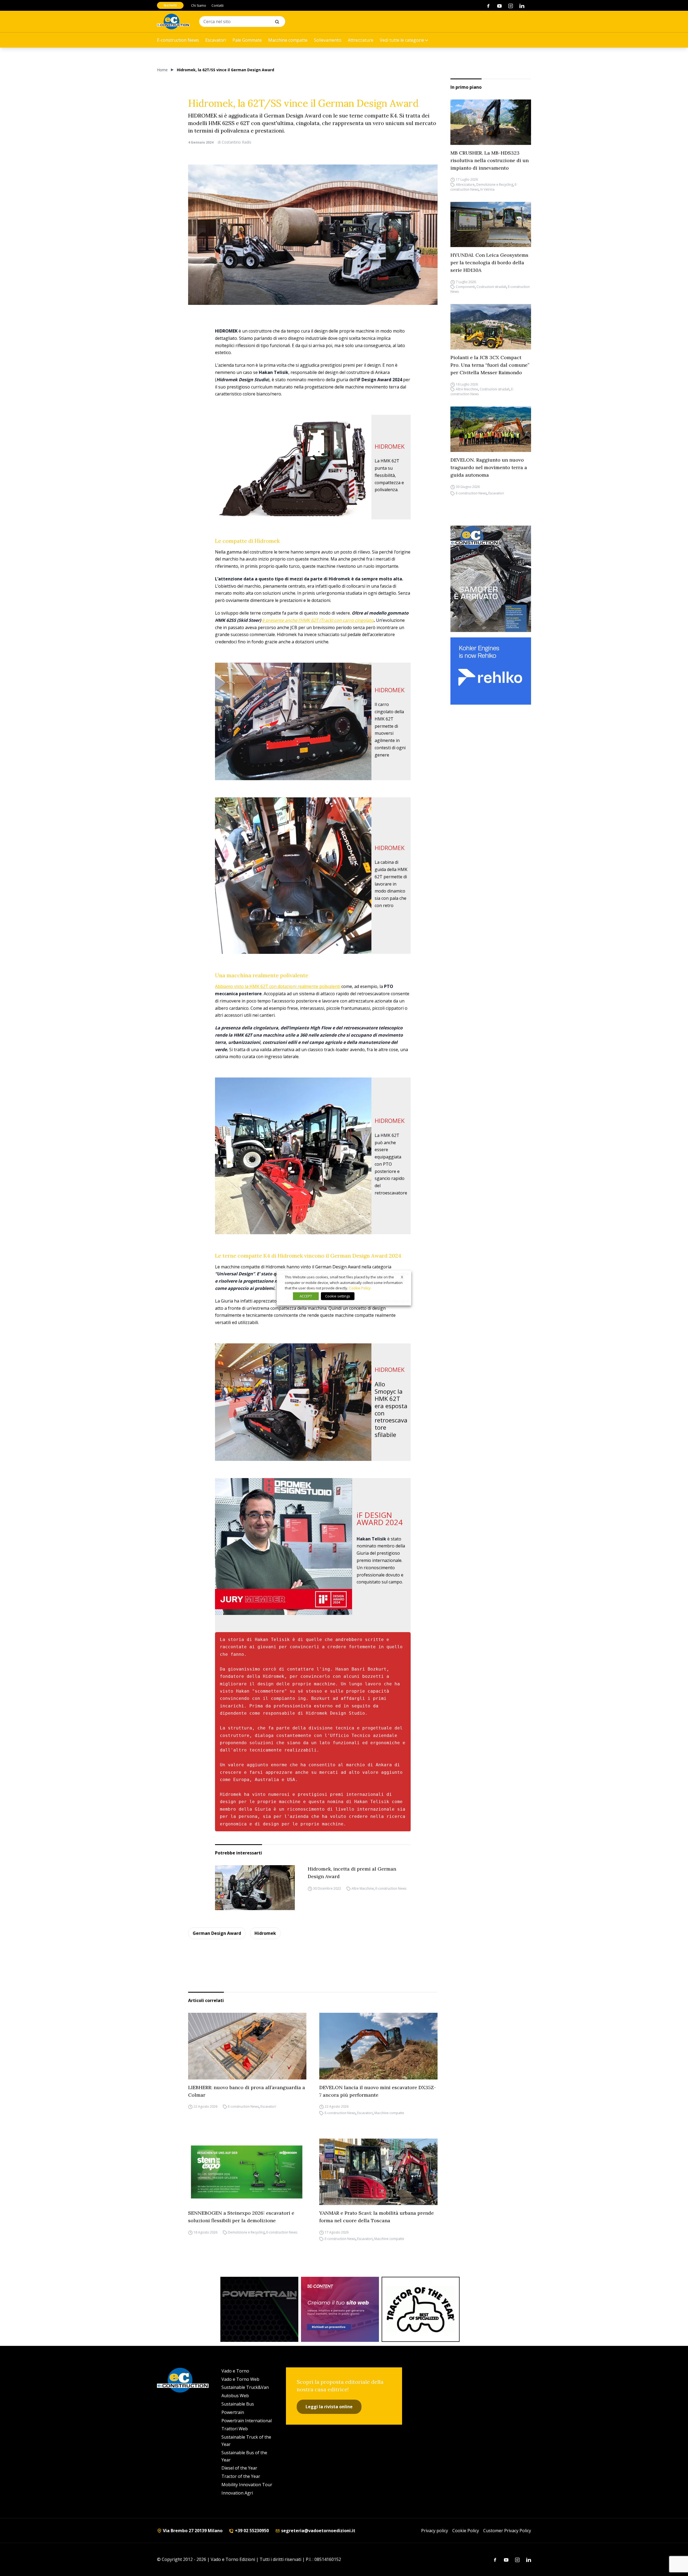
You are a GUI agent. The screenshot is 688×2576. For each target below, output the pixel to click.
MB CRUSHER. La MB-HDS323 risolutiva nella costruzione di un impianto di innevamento (490, 160)
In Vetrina (487, 189)
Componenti (465, 287)
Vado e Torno (235, 2371)
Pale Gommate (247, 40)
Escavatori (216, 40)
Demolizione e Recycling (495, 185)
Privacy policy (435, 2531)
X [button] (402, 1277)
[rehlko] (491, 671)
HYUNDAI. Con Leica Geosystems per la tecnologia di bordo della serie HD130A (489, 263)
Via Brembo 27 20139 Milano (192, 2531)
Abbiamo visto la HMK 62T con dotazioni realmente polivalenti (278, 986)
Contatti (218, 6)
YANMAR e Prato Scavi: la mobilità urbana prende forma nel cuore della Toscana (377, 2217)
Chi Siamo (199, 6)
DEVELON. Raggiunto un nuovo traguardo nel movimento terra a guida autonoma (489, 467)
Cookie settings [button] (338, 1296)
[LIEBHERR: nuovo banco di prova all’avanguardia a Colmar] (247, 2046)
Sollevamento (328, 40)
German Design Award (217, 1933)
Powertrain (233, 2412)
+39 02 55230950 (251, 2531)
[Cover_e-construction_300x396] (491, 579)
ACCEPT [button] (306, 1296)
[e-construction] (173, 22)
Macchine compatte (288, 40)
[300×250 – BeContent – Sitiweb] (340, 2309)
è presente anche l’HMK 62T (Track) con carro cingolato (318, 620)
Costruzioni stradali (491, 287)
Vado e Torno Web (240, 2379)
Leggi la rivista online (329, 2407)
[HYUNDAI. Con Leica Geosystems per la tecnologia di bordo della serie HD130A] (491, 225)
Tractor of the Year (241, 2476)
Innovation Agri (237, 2493)
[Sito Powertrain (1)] (259, 2309)
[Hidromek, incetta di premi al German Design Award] (255, 1888)
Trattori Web (235, 2429)
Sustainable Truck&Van (245, 2387)
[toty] (421, 2309)
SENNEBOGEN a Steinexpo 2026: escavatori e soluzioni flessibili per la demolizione (241, 2217)
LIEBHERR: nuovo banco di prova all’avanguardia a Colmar (247, 2091)
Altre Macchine (363, 1889)
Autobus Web (235, 2396)
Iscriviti (170, 5)
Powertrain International (247, 2421)
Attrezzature (361, 40)
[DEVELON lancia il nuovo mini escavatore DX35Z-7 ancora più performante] (378, 2046)
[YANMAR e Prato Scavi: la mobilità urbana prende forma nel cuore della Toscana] (378, 2172)
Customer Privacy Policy (507, 2531)
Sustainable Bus (238, 2404)
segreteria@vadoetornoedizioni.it (318, 2531)
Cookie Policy (466, 2531)
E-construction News (178, 40)
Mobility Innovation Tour (247, 2485)
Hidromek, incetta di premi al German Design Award (352, 1873)
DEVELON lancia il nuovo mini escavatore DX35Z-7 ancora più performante (378, 2091)
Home (162, 70)
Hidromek (265, 1933)
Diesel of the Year (239, 2468)
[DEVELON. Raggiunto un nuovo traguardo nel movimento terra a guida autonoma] (491, 429)
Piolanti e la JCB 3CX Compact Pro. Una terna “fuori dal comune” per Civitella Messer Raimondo (490, 365)
